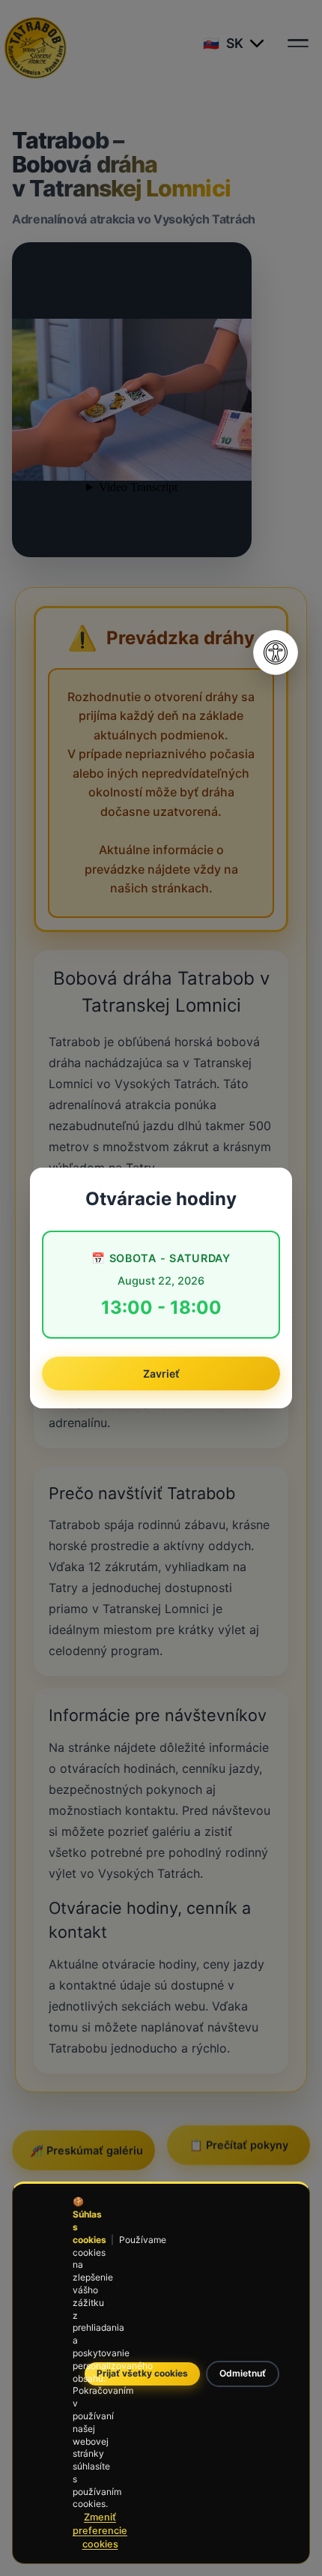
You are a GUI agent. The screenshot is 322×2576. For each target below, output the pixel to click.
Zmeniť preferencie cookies (100, 2531)
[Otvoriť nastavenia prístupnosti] (276, 652)
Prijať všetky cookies (142, 2373)
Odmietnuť (243, 2373)
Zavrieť (161, 1373)
